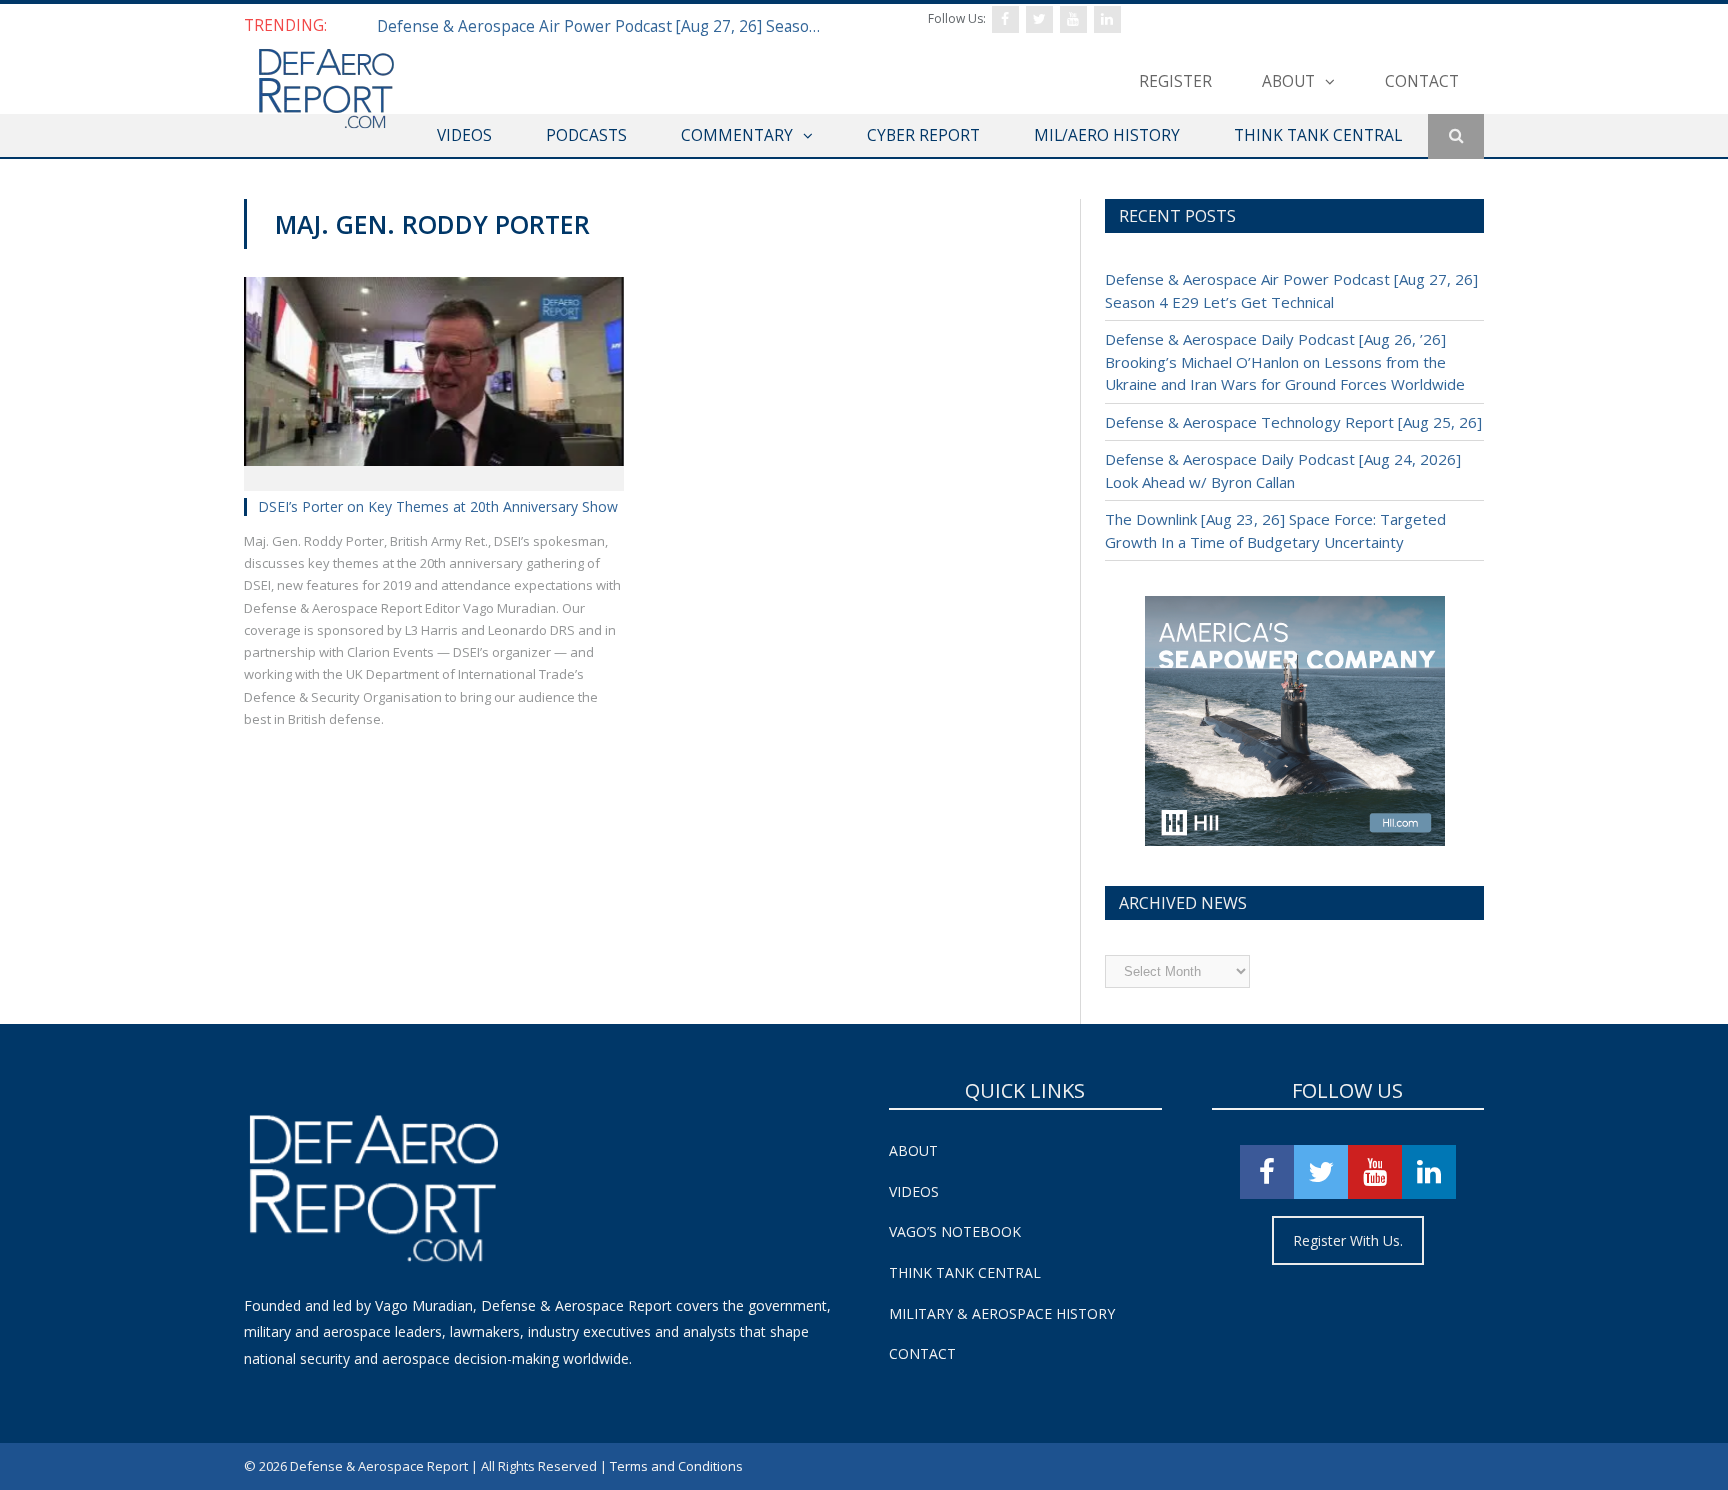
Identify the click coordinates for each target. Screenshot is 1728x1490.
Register (1175, 81)
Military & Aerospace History (1002, 1313)
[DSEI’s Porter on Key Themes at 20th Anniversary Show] (434, 377)
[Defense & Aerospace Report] (326, 89)
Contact (1422, 81)
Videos (914, 1191)
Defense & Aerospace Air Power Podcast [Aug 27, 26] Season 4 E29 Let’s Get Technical (607, 26)
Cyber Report (923, 135)
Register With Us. (1348, 1240)
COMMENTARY (737, 135)
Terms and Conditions (676, 1466)
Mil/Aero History (1107, 135)
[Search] (1456, 136)
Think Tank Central (965, 1272)
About (1288, 81)
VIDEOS (464, 135)
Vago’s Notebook (955, 1231)
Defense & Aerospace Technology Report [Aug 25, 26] (1293, 422)
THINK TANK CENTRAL (1318, 135)
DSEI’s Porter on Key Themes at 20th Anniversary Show (438, 506)
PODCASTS (586, 135)
